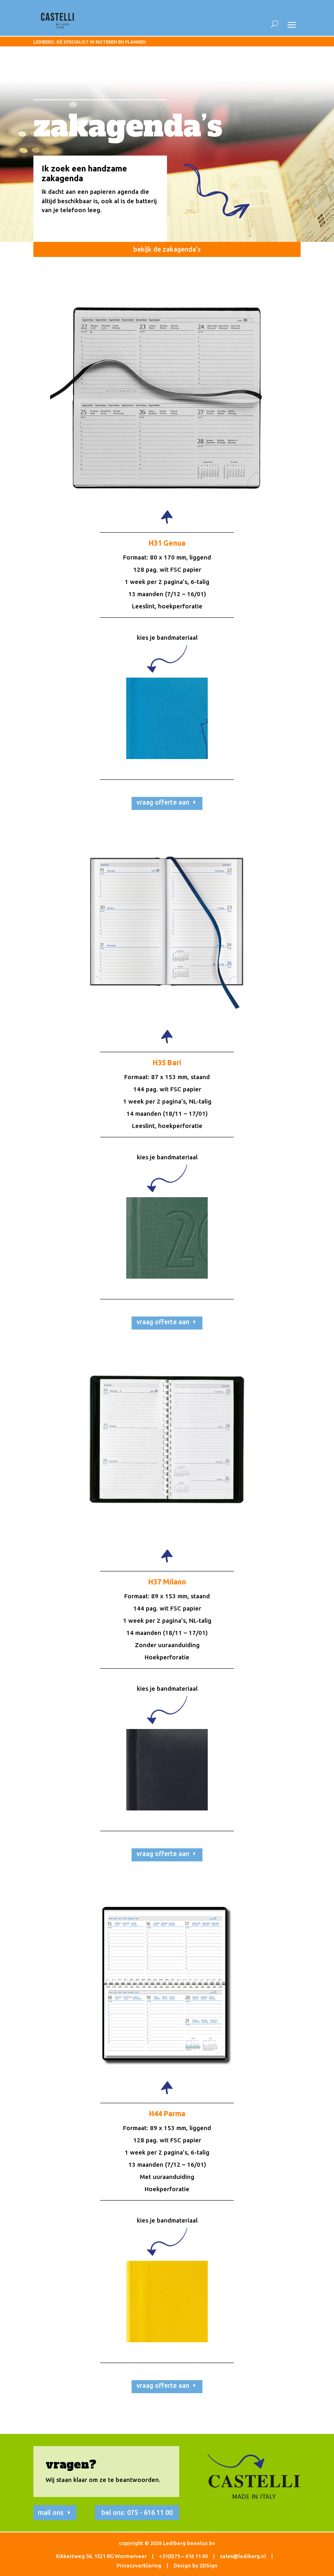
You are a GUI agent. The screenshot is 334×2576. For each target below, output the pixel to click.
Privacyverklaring (139, 2565)
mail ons (51, 2512)
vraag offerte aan (163, 802)
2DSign (209, 2565)
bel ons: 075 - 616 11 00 (137, 2512)
